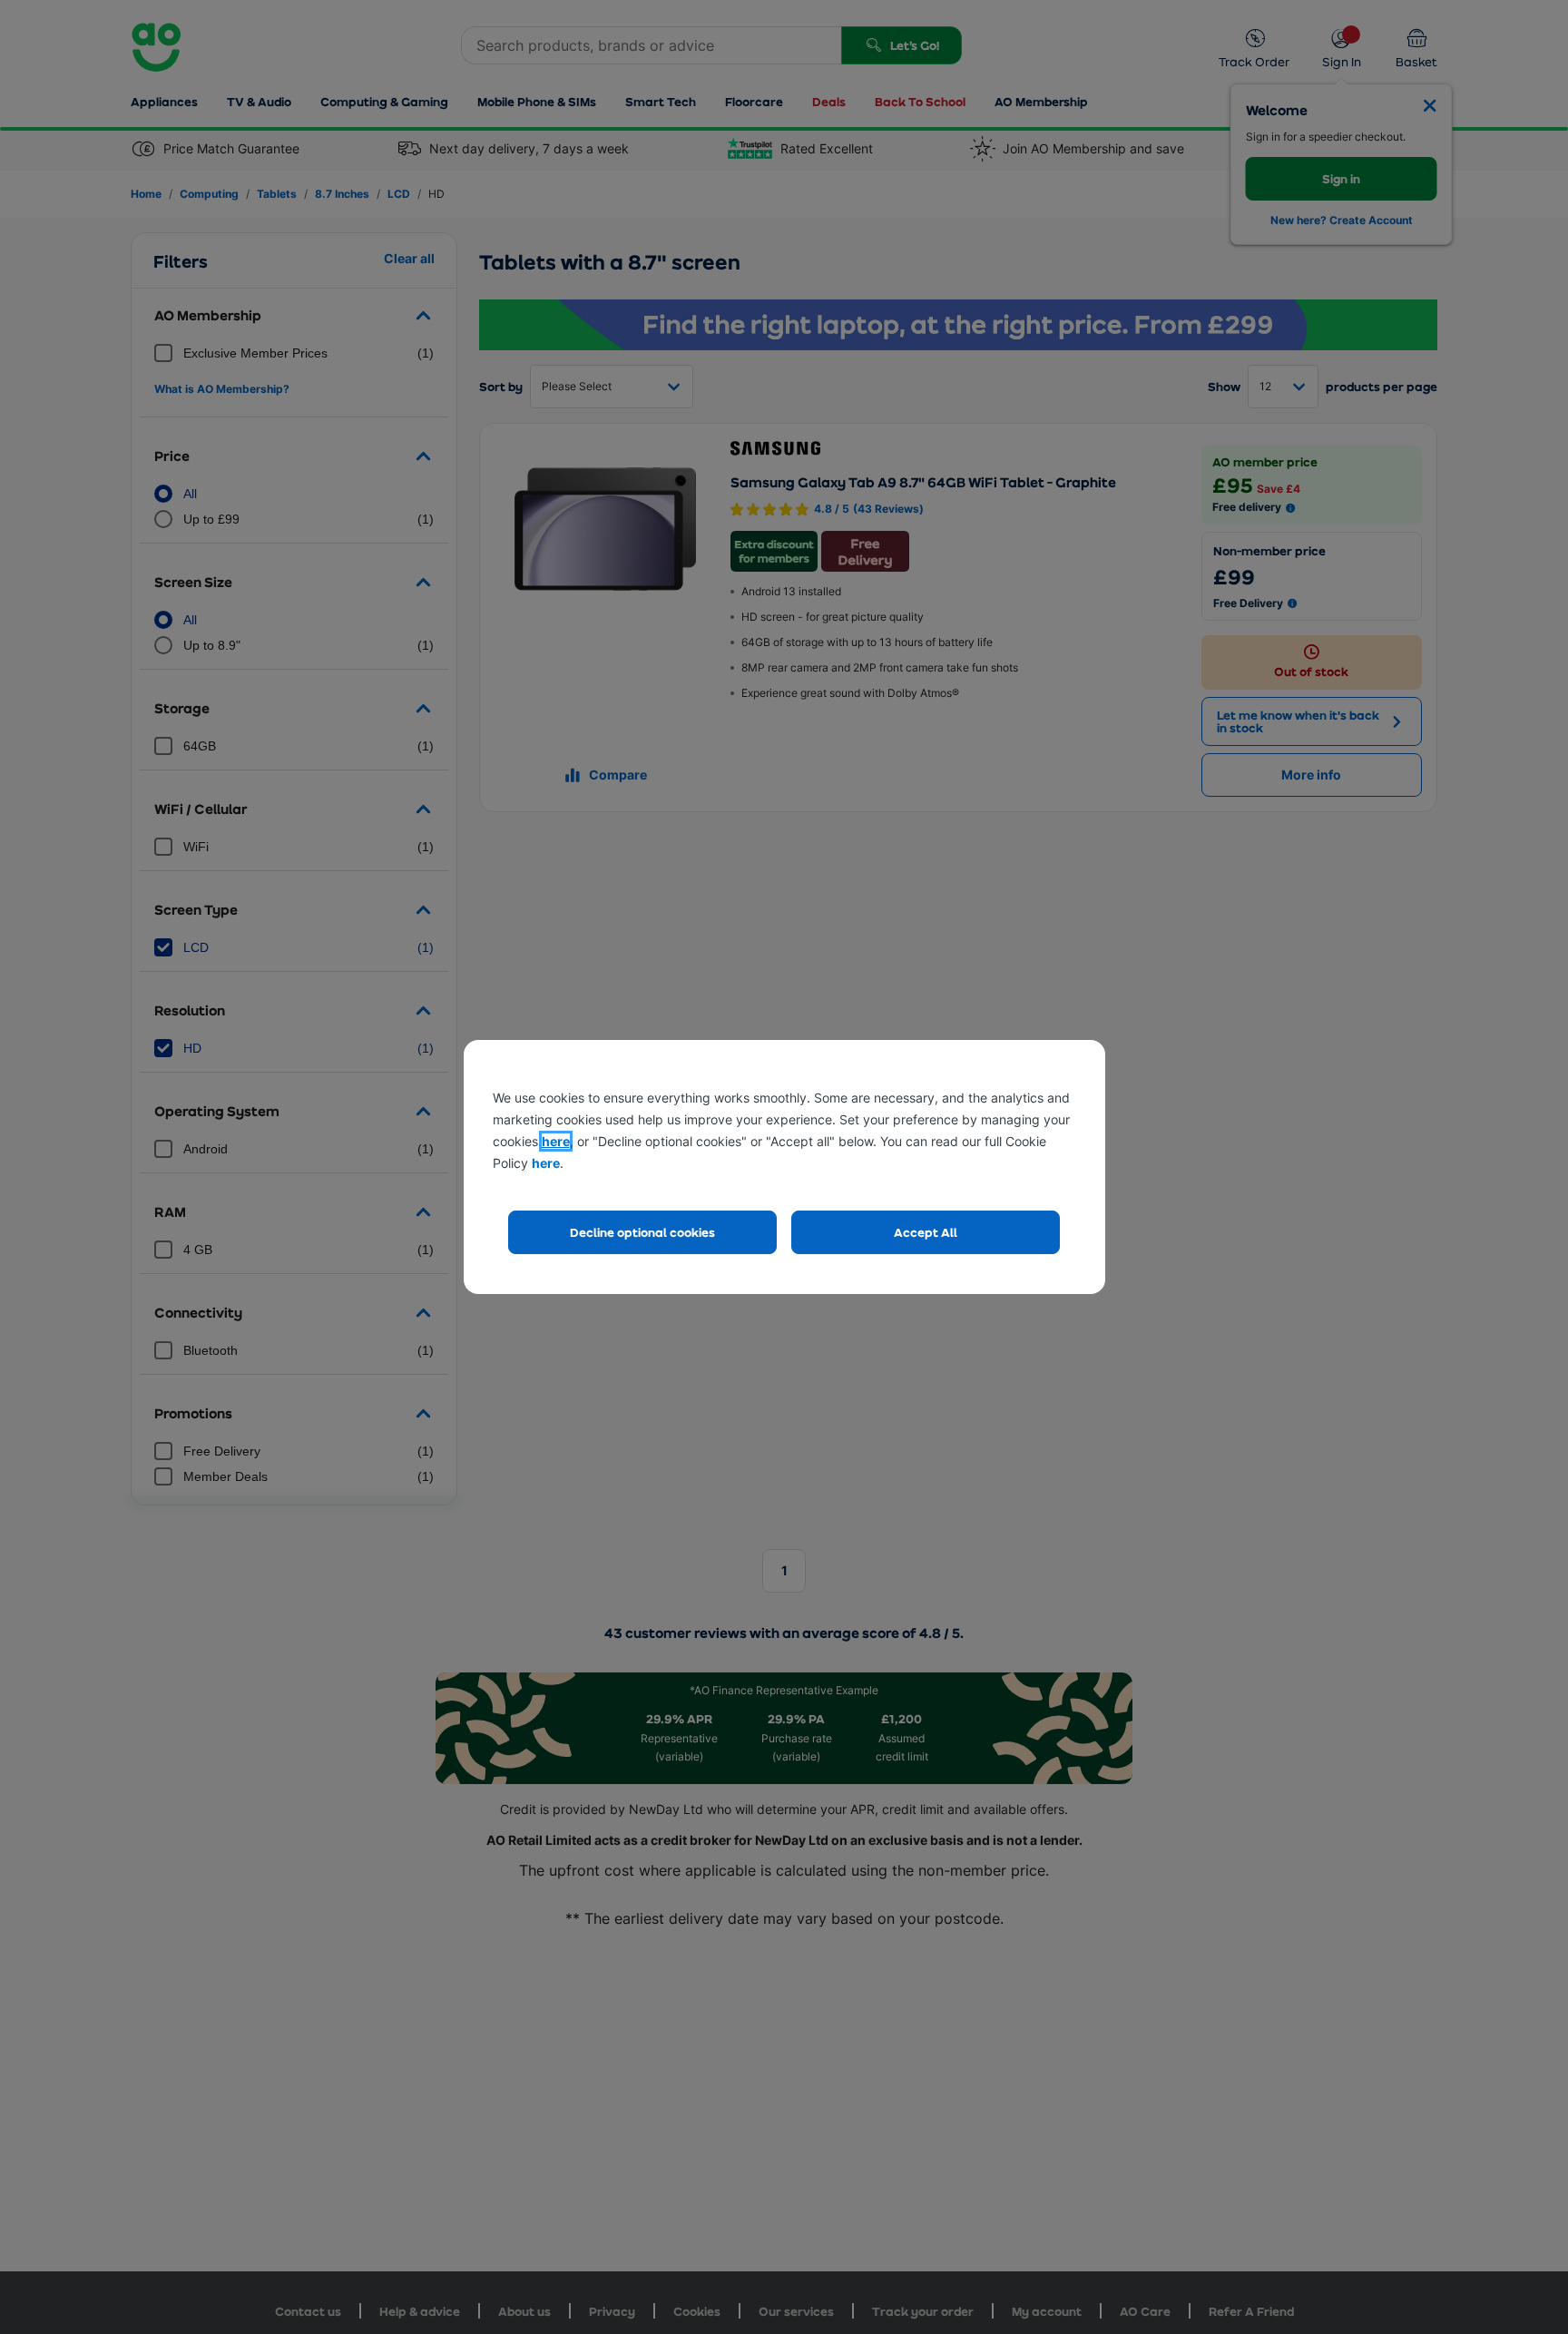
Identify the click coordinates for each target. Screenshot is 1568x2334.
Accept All (926, 1232)
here (556, 1141)
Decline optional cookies (642, 1232)
